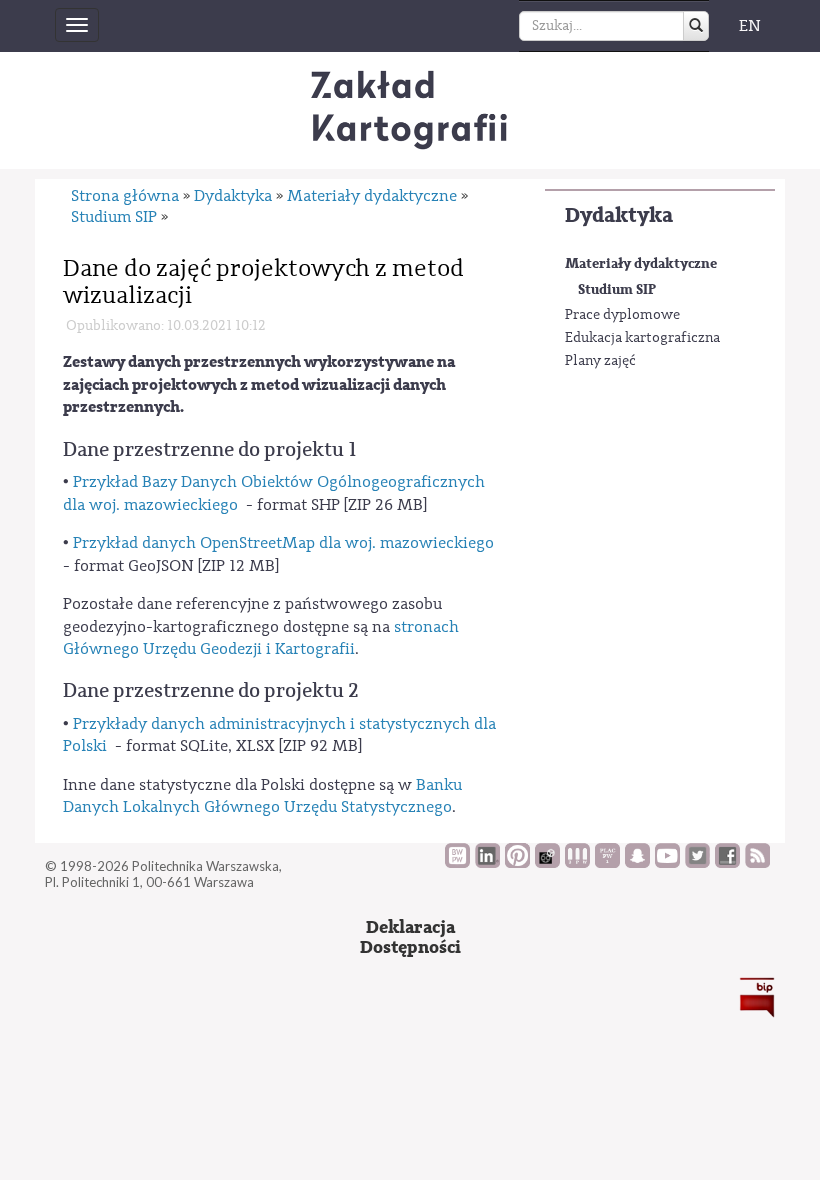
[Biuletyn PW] (577, 863)
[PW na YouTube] (667, 863)
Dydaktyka (619, 215)
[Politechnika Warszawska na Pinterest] (517, 863)
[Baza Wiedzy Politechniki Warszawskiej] (457, 863)
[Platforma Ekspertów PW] (547, 863)
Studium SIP (617, 289)
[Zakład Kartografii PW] (410, 110)
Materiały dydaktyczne (641, 263)
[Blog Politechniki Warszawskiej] (607, 863)
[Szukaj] (696, 26)
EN (750, 26)
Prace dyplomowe (622, 315)
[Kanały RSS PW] (757, 863)
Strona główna (125, 196)
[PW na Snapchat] (637, 863)
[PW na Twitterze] (697, 863)
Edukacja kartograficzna (642, 338)
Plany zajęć (600, 361)
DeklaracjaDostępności (410, 937)
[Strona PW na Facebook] (727, 863)
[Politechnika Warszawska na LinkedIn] (487, 863)
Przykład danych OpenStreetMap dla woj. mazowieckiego (283, 543)
